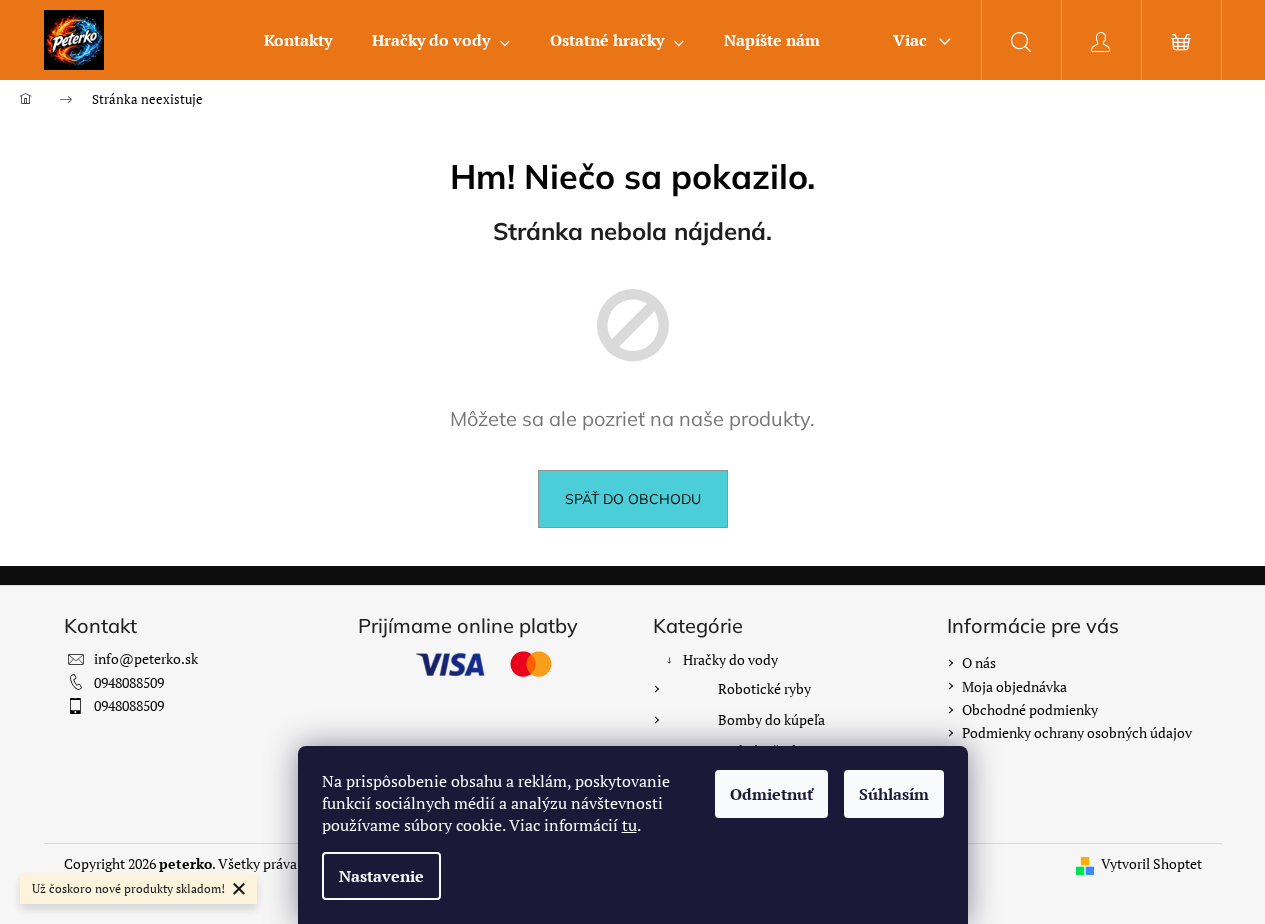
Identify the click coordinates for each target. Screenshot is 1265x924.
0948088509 (129, 682)
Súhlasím (894, 794)
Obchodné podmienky (1030, 709)
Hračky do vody (730, 659)
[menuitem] (298, 40)
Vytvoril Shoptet (1151, 863)
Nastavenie (381, 876)
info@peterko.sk (146, 658)
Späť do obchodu (633, 499)
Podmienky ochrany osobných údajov (1077, 732)
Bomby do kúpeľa (771, 719)
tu (629, 825)
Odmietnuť (771, 794)
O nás (979, 662)
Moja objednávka (1014, 686)
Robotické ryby (764, 688)
